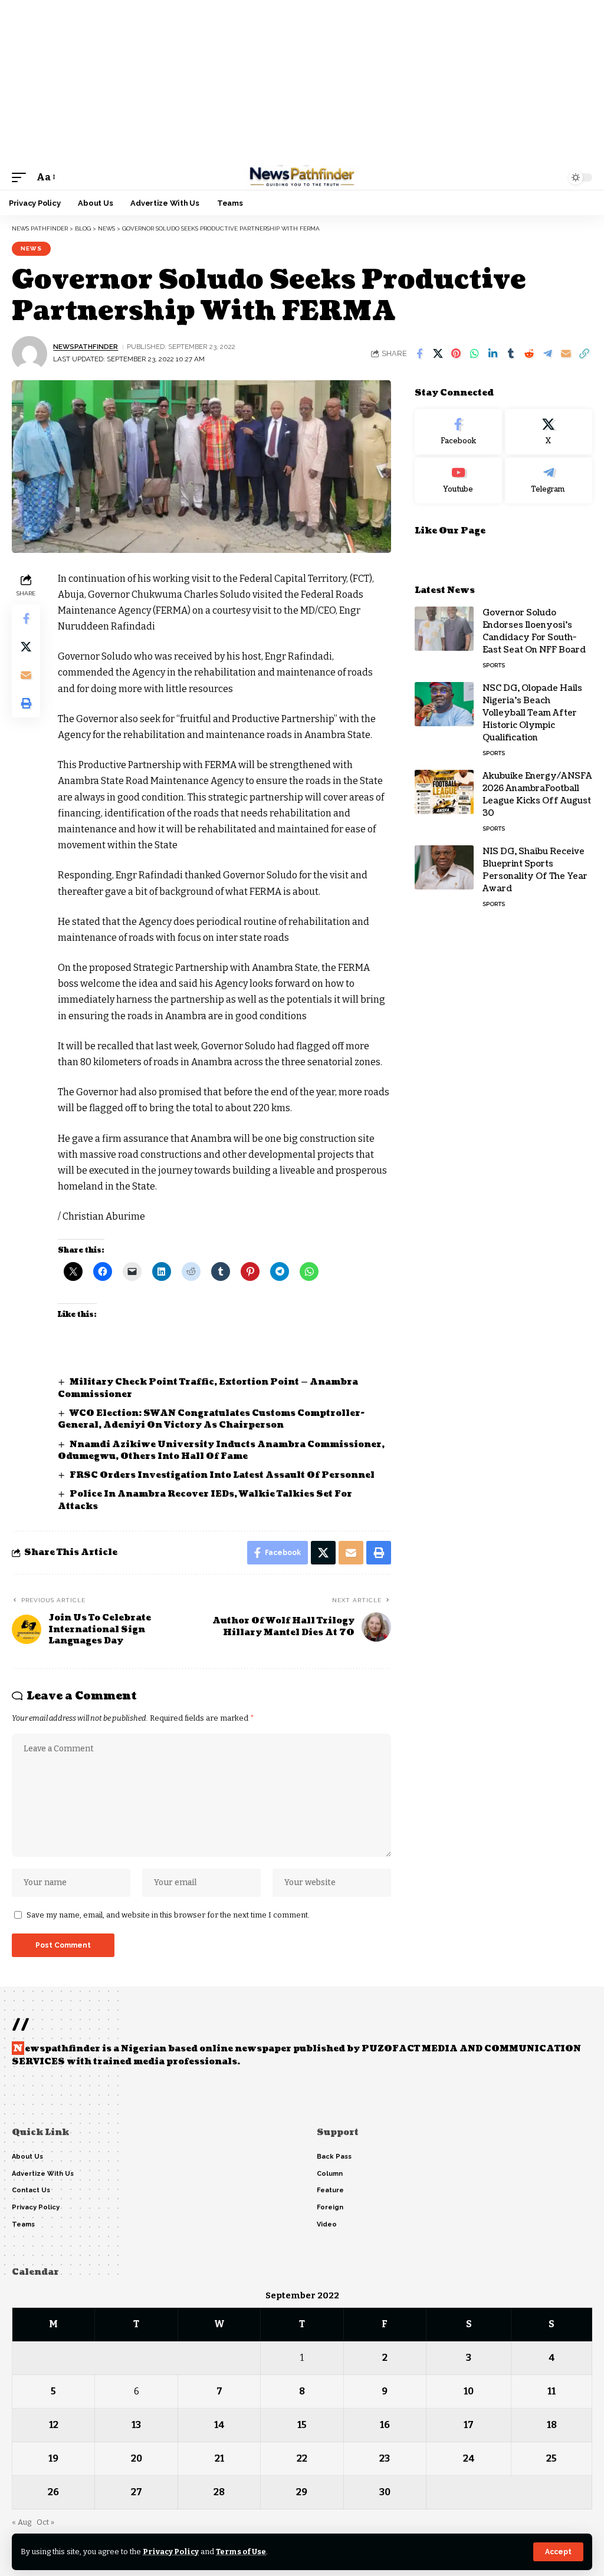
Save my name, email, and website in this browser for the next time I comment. (168, 1915)
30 (385, 2492)
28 (219, 2492)
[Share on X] (438, 354)
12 (54, 2425)
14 (219, 2425)
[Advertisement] (302, 83)
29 (302, 2492)
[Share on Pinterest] (456, 354)
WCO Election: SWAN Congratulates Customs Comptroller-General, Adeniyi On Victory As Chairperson (211, 1419)
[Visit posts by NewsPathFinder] (29, 354)
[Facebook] (458, 432)
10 (469, 2391)
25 (552, 2458)
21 (219, 2458)
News (31, 248)
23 (385, 2458)
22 (302, 2458)
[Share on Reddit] (529, 354)
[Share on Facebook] (419, 354)
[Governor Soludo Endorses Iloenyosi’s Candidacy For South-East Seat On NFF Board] (444, 629)
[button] (558, 2552)
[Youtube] (458, 480)
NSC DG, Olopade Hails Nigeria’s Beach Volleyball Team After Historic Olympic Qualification (532, 713)
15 (302, 2425)
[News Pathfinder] (302, 177)
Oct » (45, 2522)
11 (552, 2391)
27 (137, 2492)
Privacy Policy (171, 2552)
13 (136, 2425)
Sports (494, 665)
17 (469, 2425)
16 (385, 2425)
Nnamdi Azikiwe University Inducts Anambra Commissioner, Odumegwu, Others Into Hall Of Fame (221, 1450)
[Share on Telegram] (547, 354)
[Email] (566, 354)
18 (552, 2425)
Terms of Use (241, 2552)
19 (53, 2458)
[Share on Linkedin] (493, 354)
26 (53, 2492)
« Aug (22, 2522)
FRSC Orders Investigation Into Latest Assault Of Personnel (222, 1475)
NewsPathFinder (86, 347)
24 (469, 2458)
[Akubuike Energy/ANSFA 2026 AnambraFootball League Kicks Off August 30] (444, 792)
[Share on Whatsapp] (474, 354)
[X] (549, 432)
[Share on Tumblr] (511, 354)
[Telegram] (549, 480)
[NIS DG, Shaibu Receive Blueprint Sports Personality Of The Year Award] (444, 867)
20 (137, 2458)
